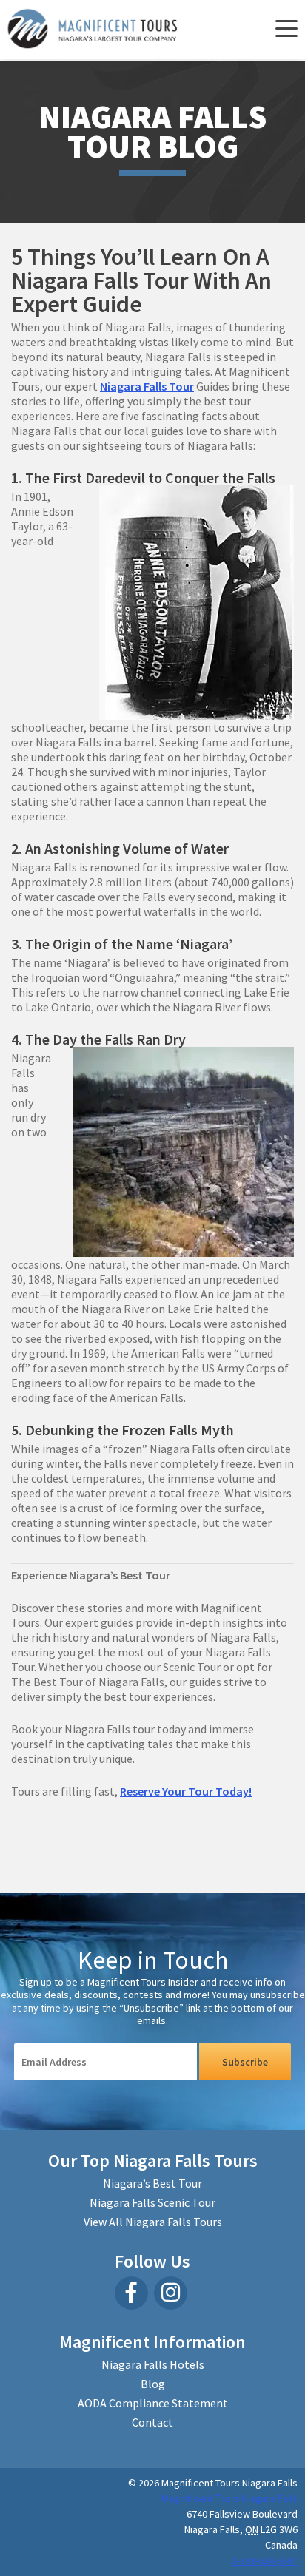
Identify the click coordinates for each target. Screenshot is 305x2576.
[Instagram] (171, 2293)
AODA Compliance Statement (153, 2403)
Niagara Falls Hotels (153, 2364)
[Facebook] (131, 2293)
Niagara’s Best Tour (152, 2183)
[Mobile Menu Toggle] (285, 30)
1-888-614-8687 (265, 2560)
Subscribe (245, 2062)
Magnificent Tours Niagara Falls (229, 2498)
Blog (153, 2384)
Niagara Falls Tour (147, 386)
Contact (152, 2422)
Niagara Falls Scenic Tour (152, 2202)
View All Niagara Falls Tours (153, 2222)
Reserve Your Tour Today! (186, 1791)
